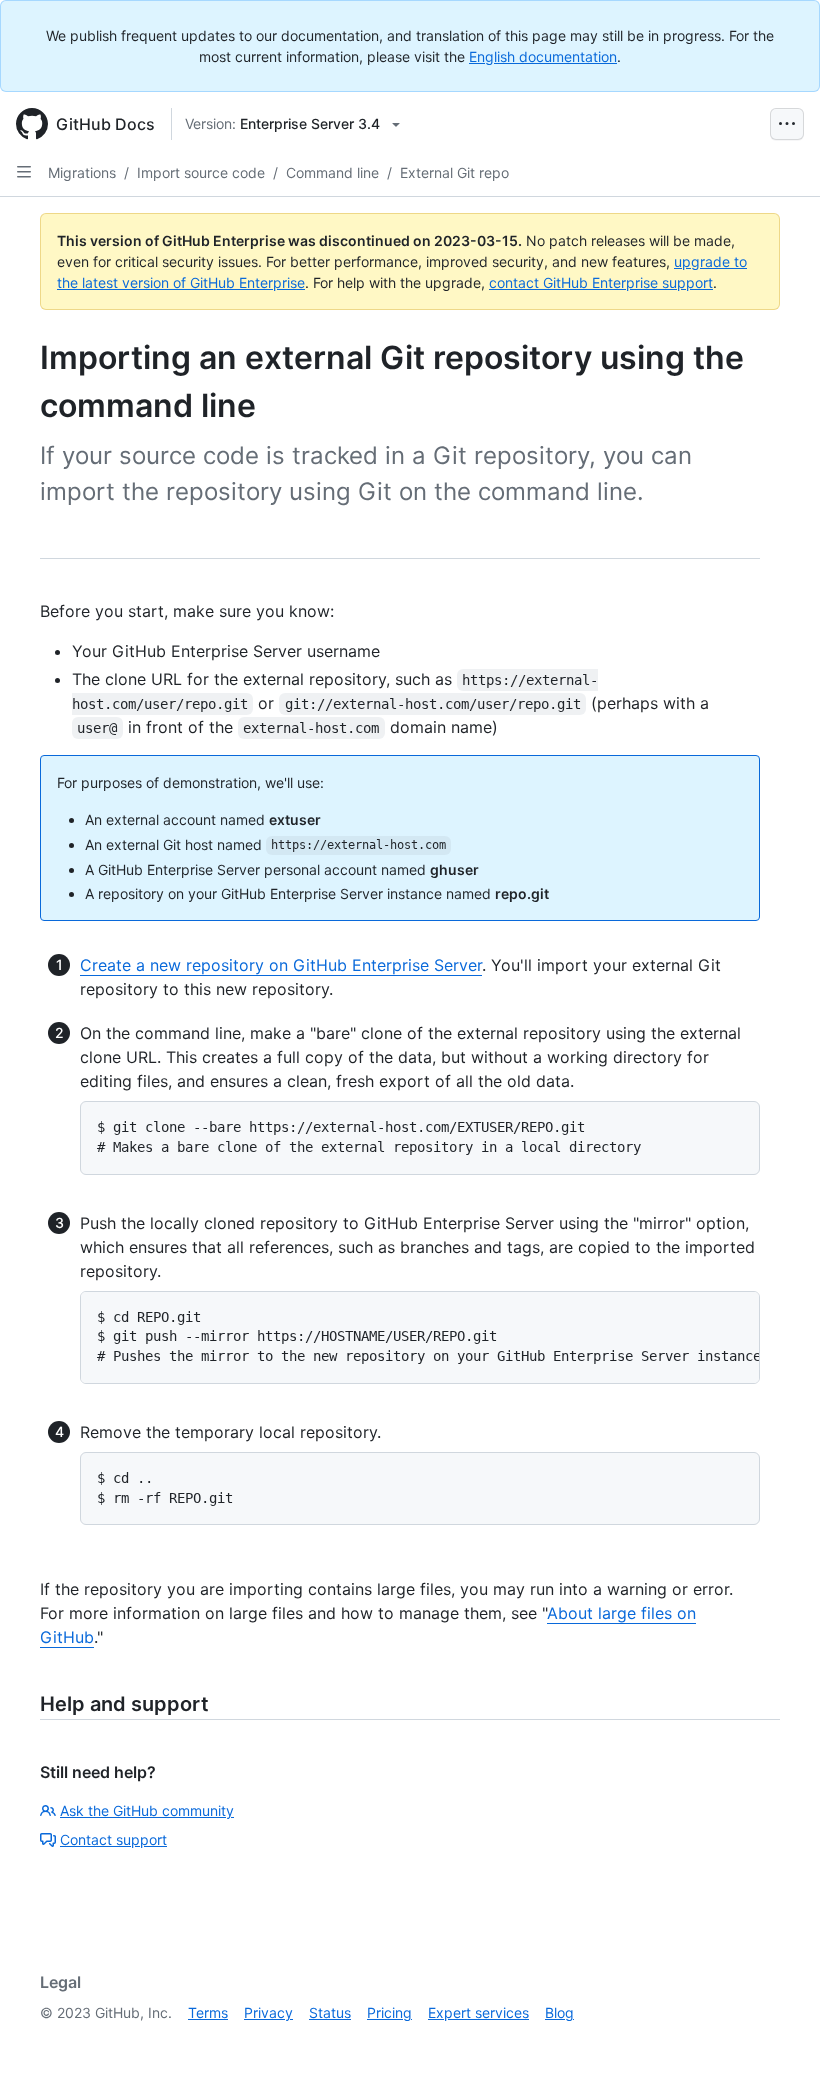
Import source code (201, 172)
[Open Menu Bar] (787, 124)
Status (330, 2012)
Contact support (113, 1839)
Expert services (478, 2012)
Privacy (268, 2012)
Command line (332, 172)
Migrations (82, 172)
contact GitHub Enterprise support (601, 282)
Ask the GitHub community (147, 1810)
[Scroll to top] (776, 2043)
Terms (208, 2012)
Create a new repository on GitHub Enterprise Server (281, 965)
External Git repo (454, 172)
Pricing (389, 2012)
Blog (559, 2012)
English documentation (543, 56)
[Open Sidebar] (24, 172)
